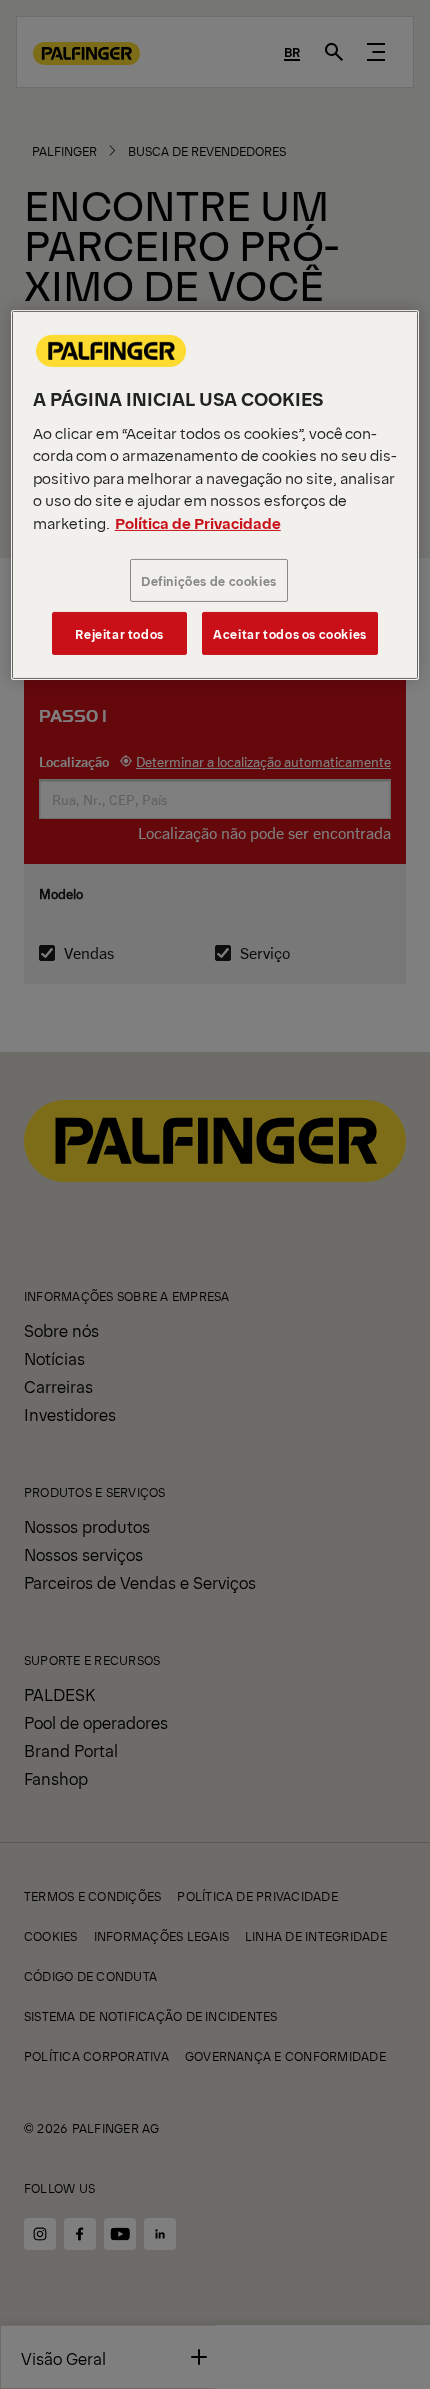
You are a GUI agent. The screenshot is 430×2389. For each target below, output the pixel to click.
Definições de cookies (209, 580)
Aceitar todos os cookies (290, 633)
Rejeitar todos (119, 633)
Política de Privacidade (198, 521)
